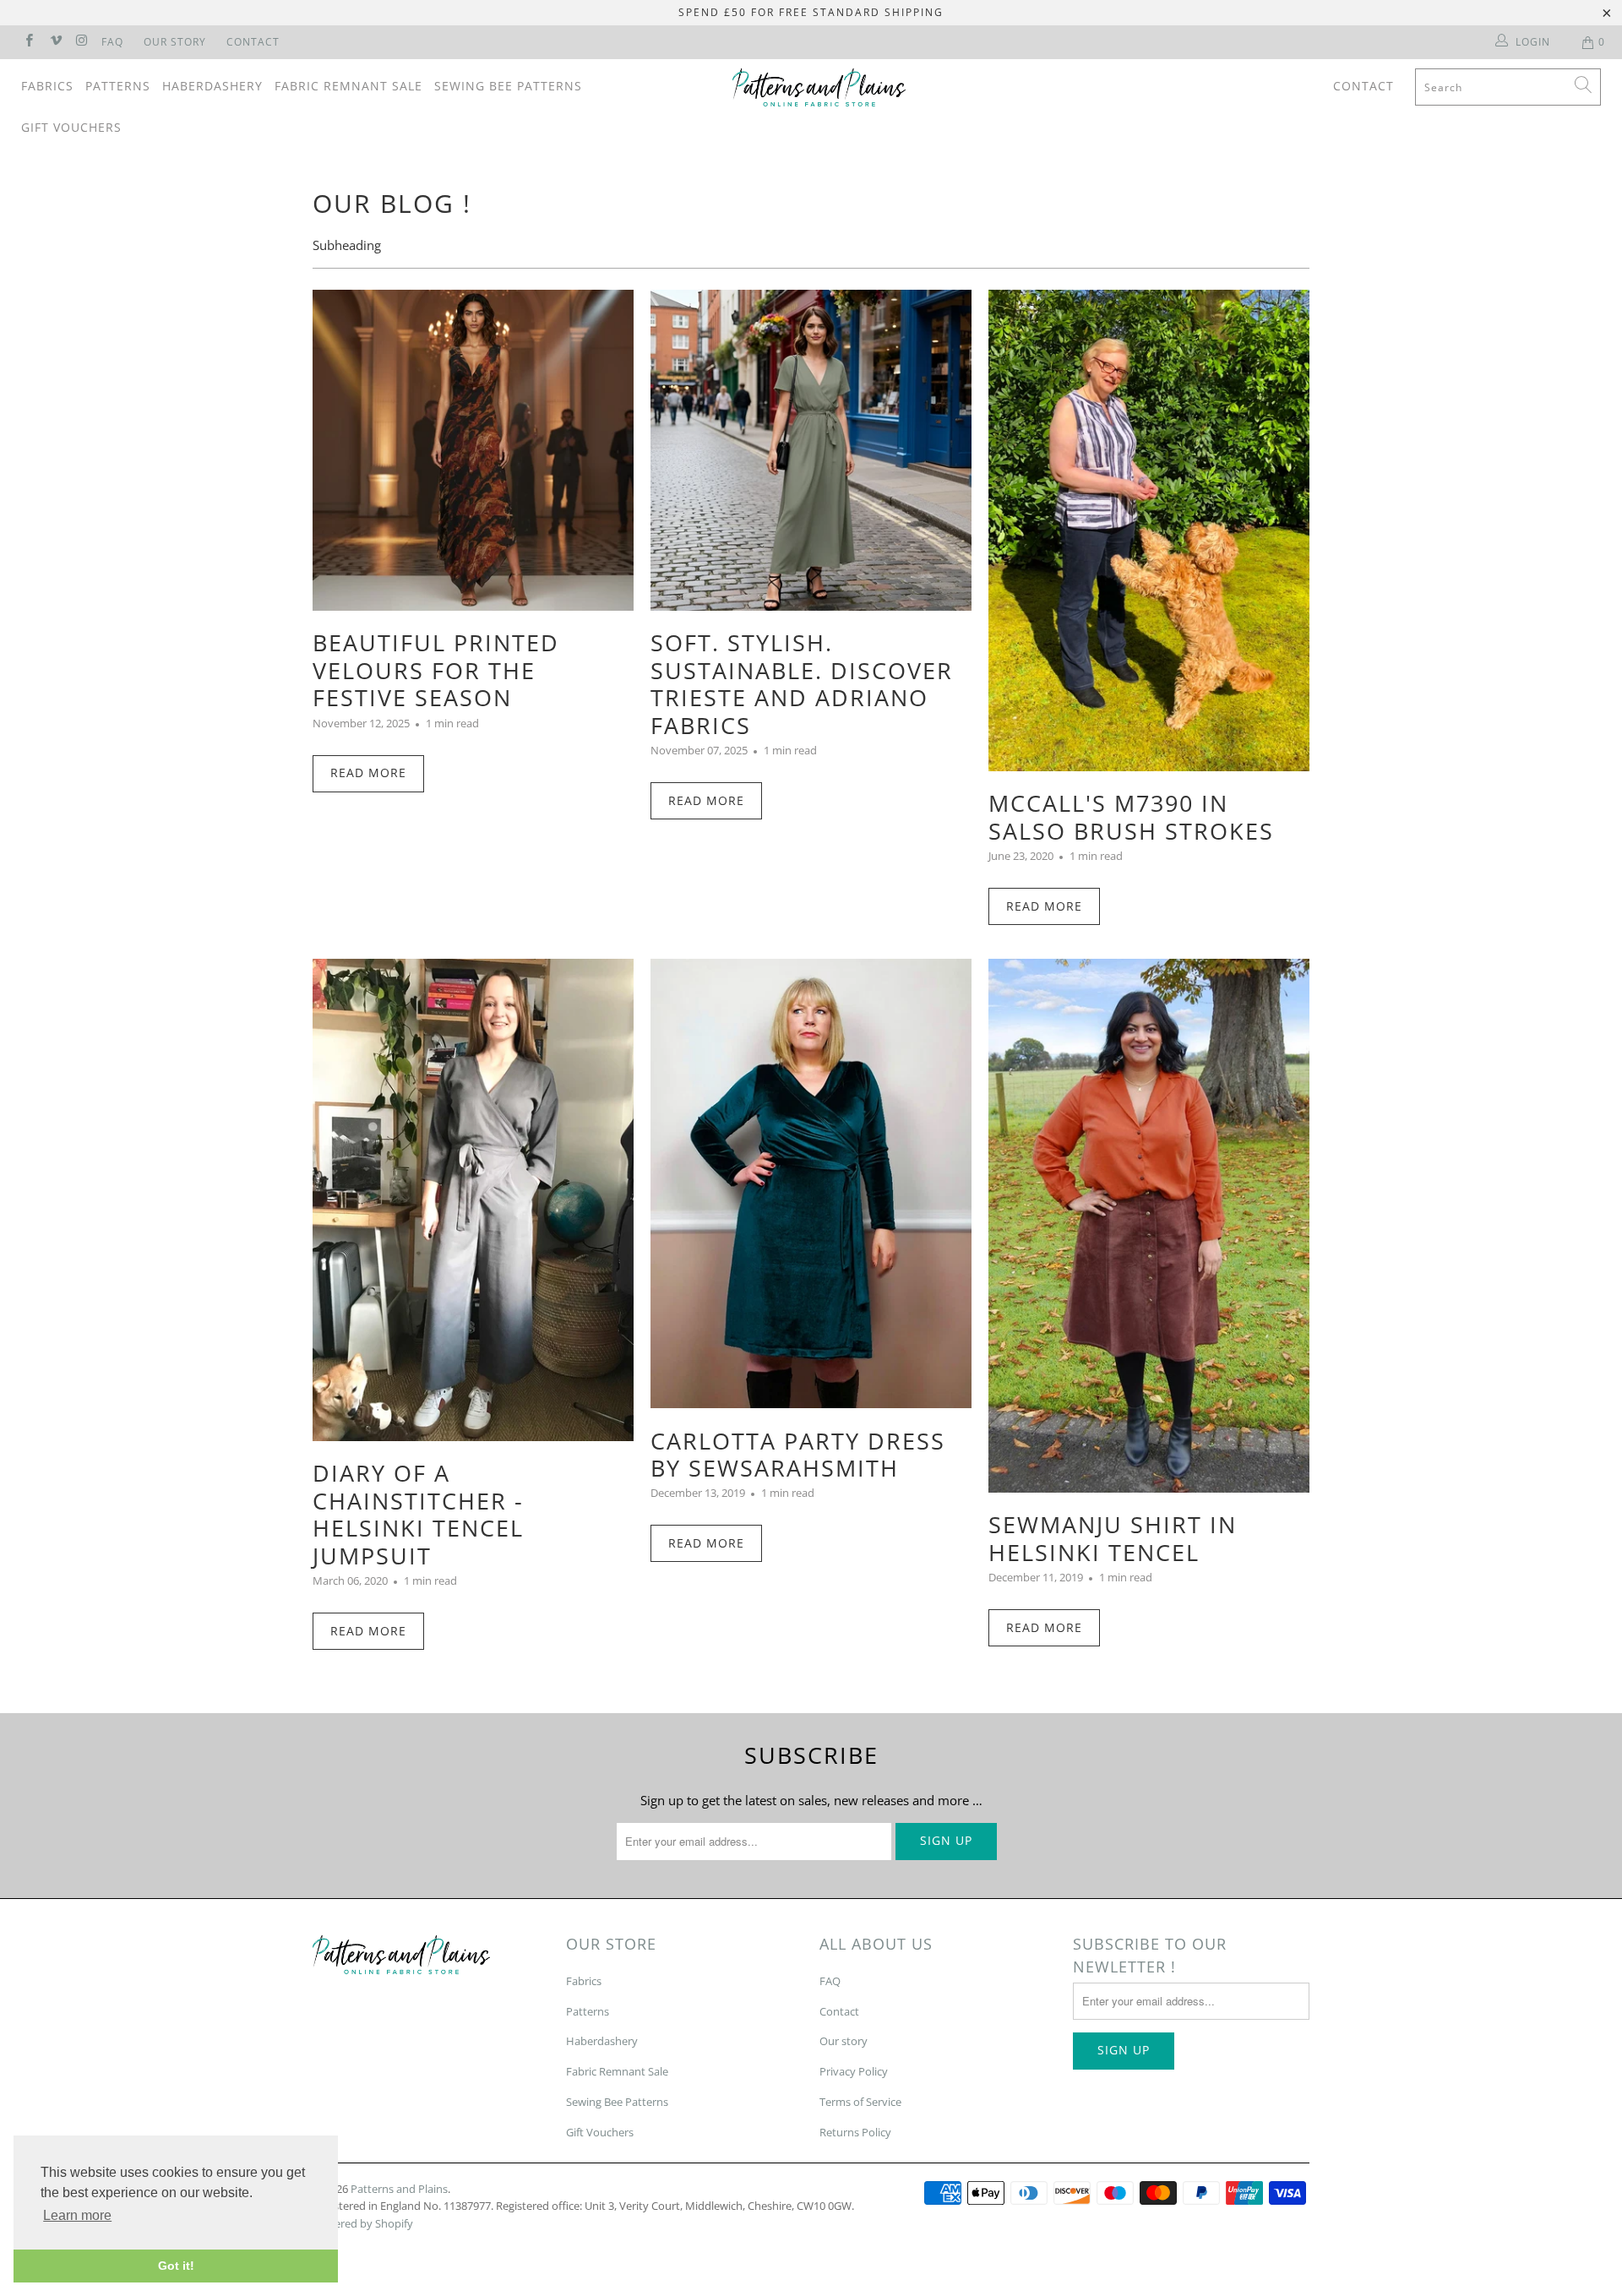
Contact (253, 42)
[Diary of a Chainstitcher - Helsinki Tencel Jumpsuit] (473, 1200)
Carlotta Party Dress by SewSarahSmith (798, 1454)
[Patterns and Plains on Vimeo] (54, 42)
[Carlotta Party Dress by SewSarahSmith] (811, 1183)
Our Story (175, 42)
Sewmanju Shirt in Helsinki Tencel (1113, 1538)
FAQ (112, 42)
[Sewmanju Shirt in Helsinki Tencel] (1149, 1226)
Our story (844, 2041)
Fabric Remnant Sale (348, 86)
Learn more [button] (77, 2215)
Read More (368, 773)
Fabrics (47, 86)
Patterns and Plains (399, 2189)
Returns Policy (855, 2132)
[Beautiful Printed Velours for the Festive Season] (473, 450)
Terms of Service (860, 2102)
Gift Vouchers (71, 127)
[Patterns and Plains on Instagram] (82, 42)
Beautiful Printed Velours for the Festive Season (436, 670)
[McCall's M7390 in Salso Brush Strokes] (1149, 530)
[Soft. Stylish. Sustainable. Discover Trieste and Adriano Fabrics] (811, 450)
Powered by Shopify (363, 2223)
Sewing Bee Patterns (508, 86)
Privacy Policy (854, 2071)
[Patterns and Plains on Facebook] (28, 42)
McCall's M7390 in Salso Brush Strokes (1131, 816)
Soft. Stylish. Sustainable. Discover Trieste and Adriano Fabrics (802, 683)
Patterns (118, 86)
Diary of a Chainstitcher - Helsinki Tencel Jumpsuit (418, 1514)
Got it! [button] (176, 2266)
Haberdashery (212, 86)
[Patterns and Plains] (819, 87)
